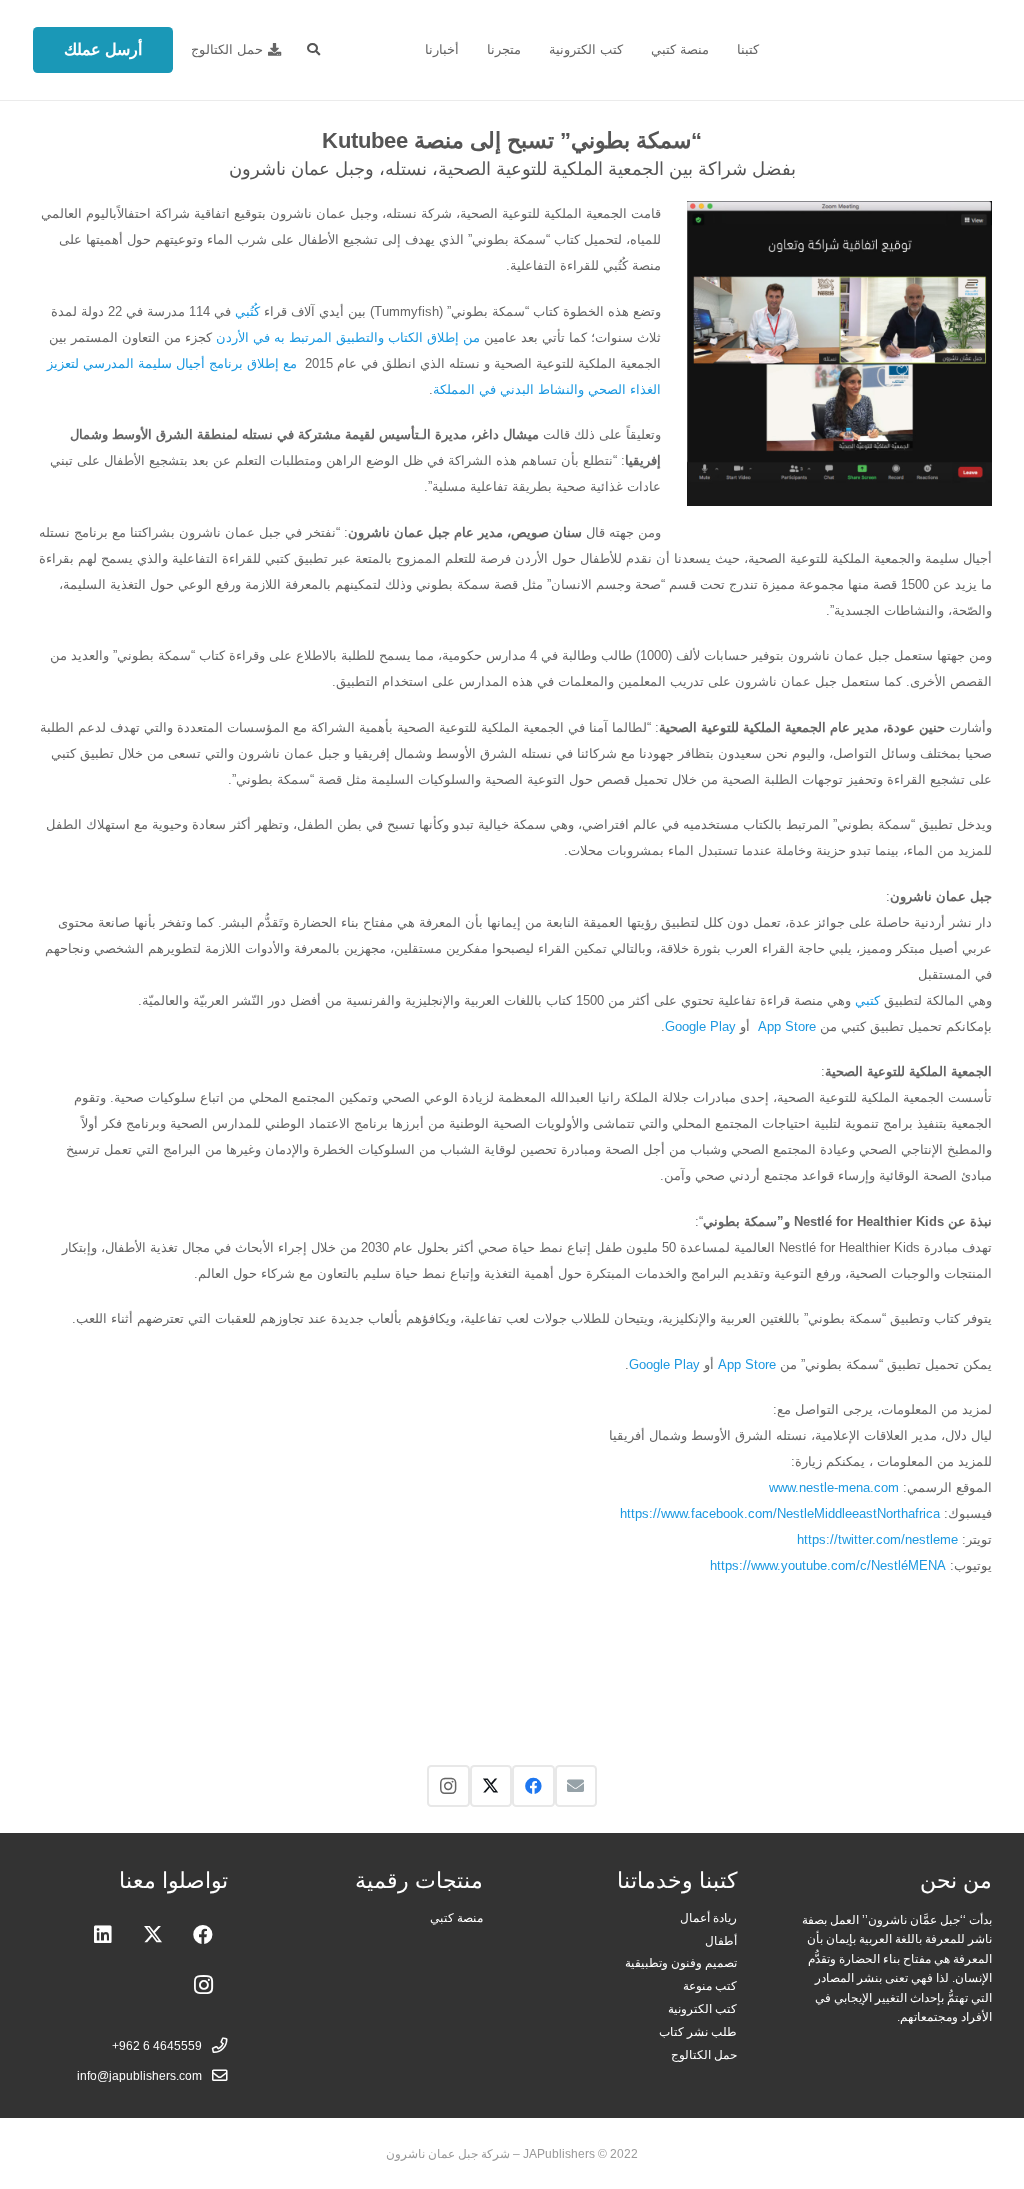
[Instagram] (448, 1786)
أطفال (721, 1940)
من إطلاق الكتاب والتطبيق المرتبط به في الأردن (348, 337)
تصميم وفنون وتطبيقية (681, 1962)
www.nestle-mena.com (834, 1487)
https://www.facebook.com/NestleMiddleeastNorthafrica (780, 1513)
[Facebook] (533, 1786)
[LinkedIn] (103, 1935)
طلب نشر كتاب (698, 2031)
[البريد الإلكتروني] (576, 1786)
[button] (313, 50)
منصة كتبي (456, 1917)
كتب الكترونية (702, 2008)
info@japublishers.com (139, 2075)
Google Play (700, 1026)
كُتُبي (247, 311)
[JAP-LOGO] (892, 50)
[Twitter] (491, 1786)
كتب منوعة (710, 1985)
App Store (787, 1026)
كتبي (867, 1000)
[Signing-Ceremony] (898, 1671)
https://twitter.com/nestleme (877, 1539)
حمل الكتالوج (704, 2054)
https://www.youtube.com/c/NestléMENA (828, 1565)
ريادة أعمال (708, 1917)
